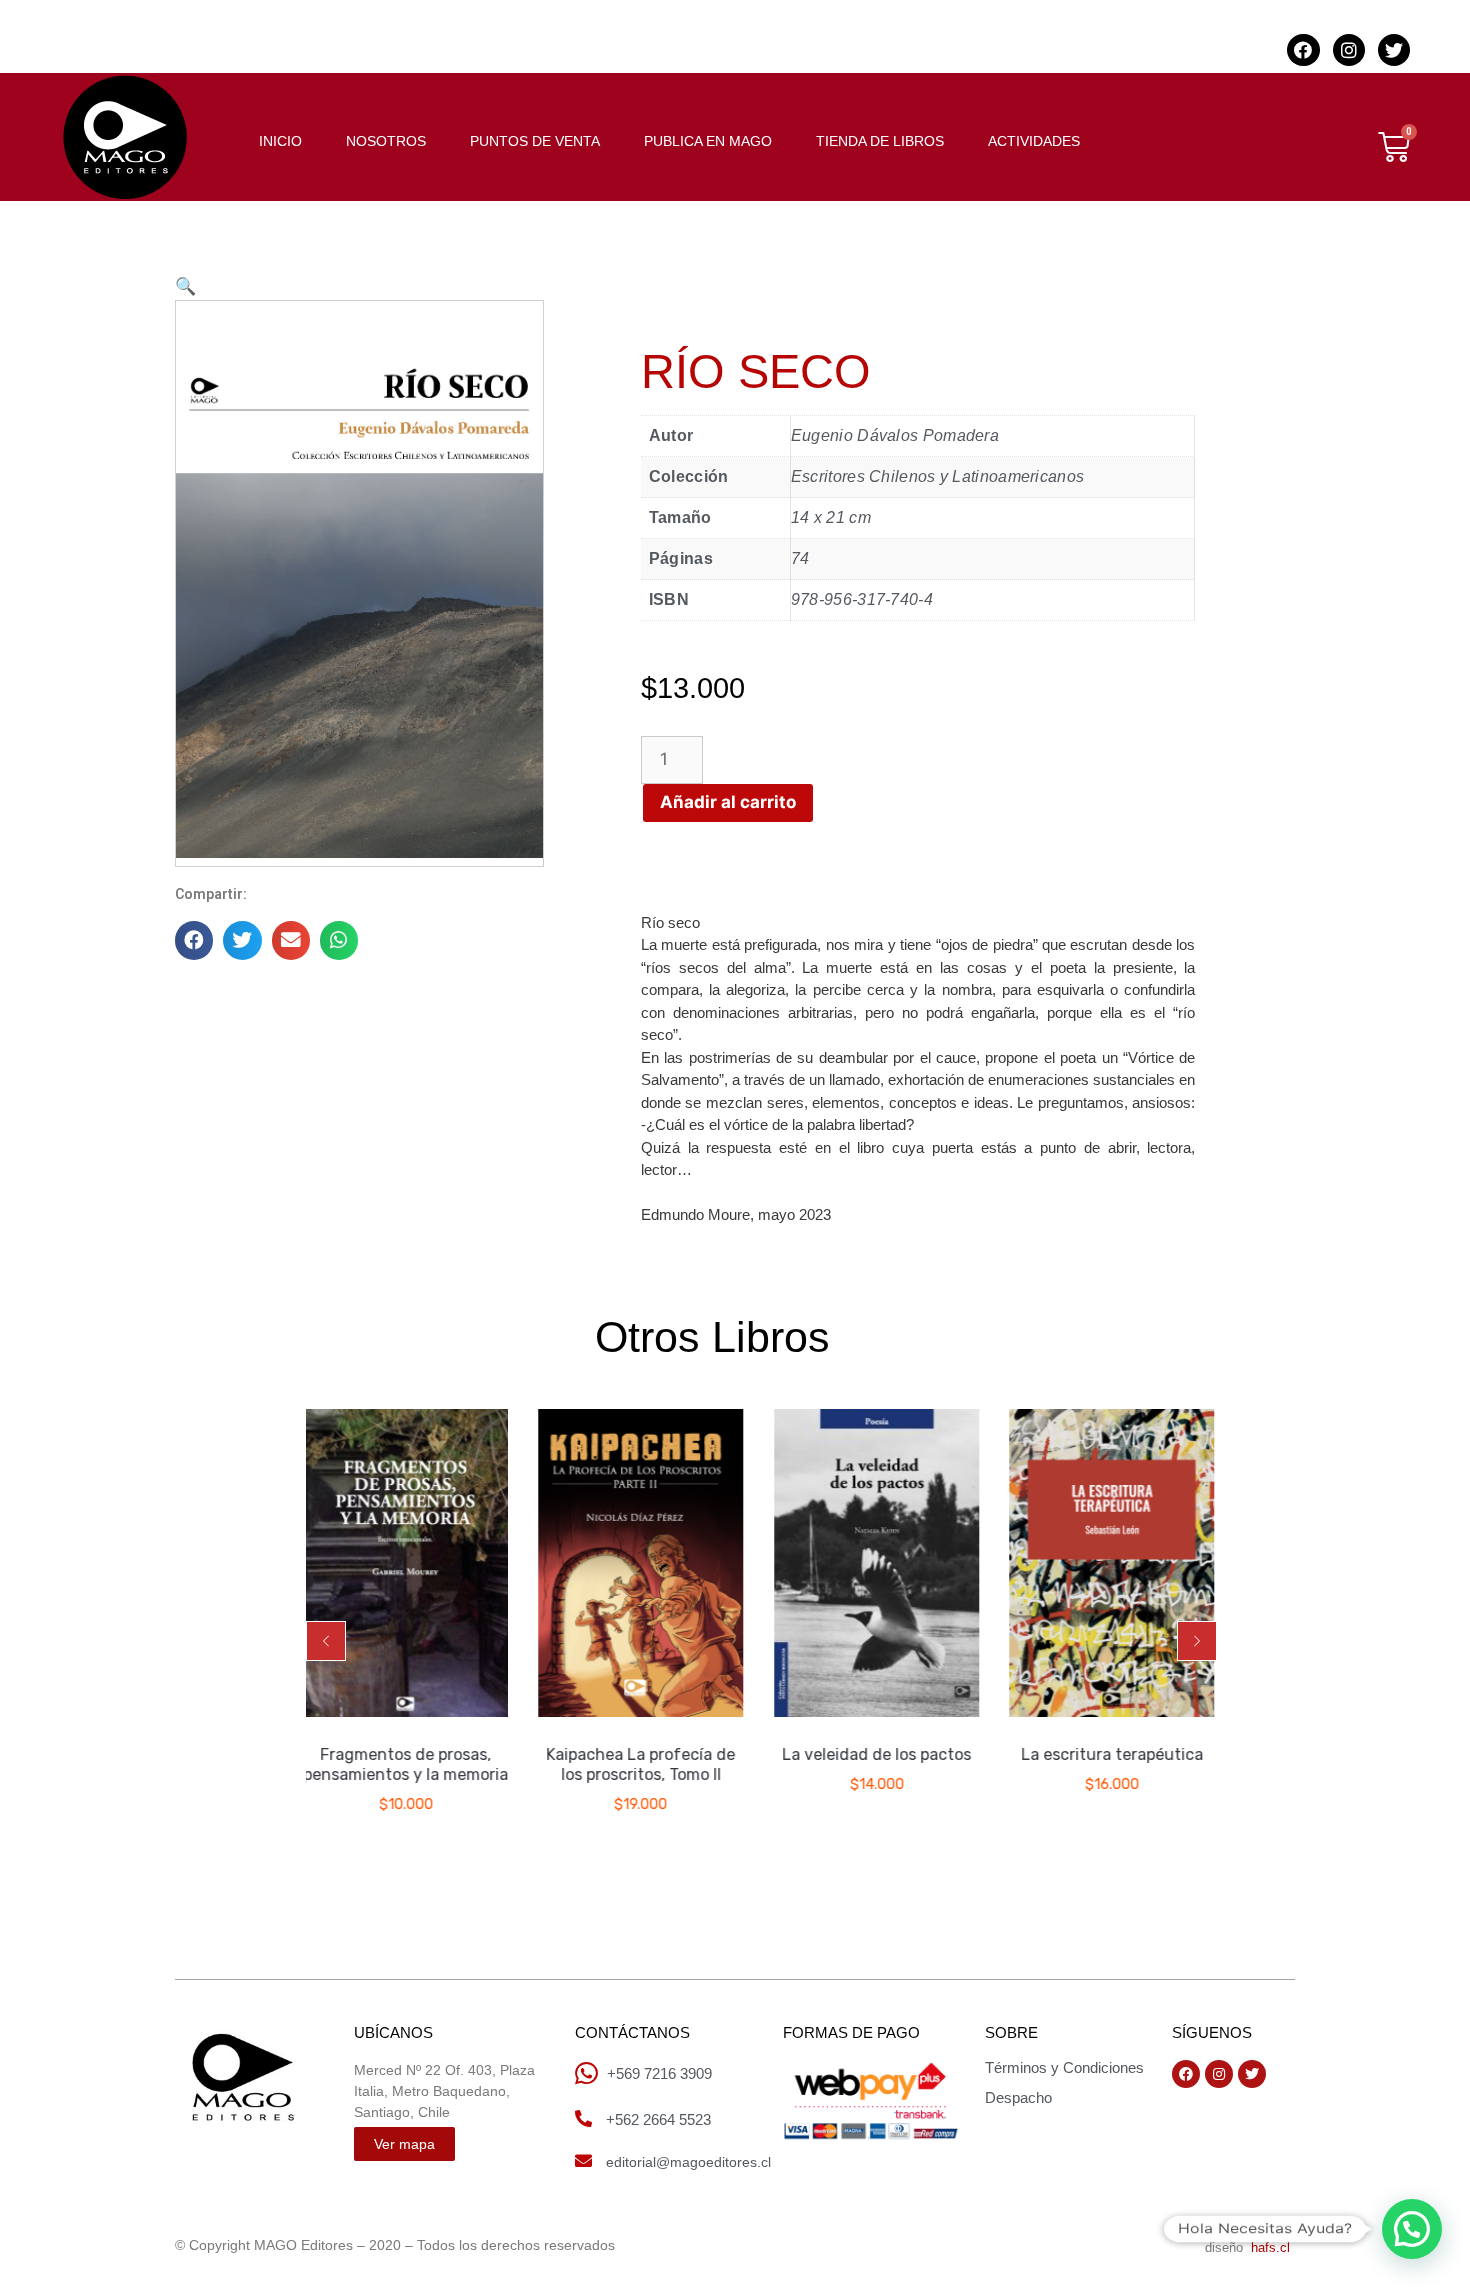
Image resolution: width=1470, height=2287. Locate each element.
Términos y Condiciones (1064, 2067)
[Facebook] (1303, 50)
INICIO (280, 141)
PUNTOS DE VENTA (535, 141)
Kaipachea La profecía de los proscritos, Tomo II (547, 1765)
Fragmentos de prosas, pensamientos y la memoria (312, 1765)
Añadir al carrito (728, 802)
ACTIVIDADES (1034, 141)
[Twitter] (1394, 50)
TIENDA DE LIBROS (880, 141)
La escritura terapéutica (1018, 1755)
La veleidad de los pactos (783, 1755)
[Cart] (1394, 147)
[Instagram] (1349, 50)
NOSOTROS (386, 141)
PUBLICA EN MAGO (708, 141)
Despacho (1018, 2097)
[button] (326, 1641)
